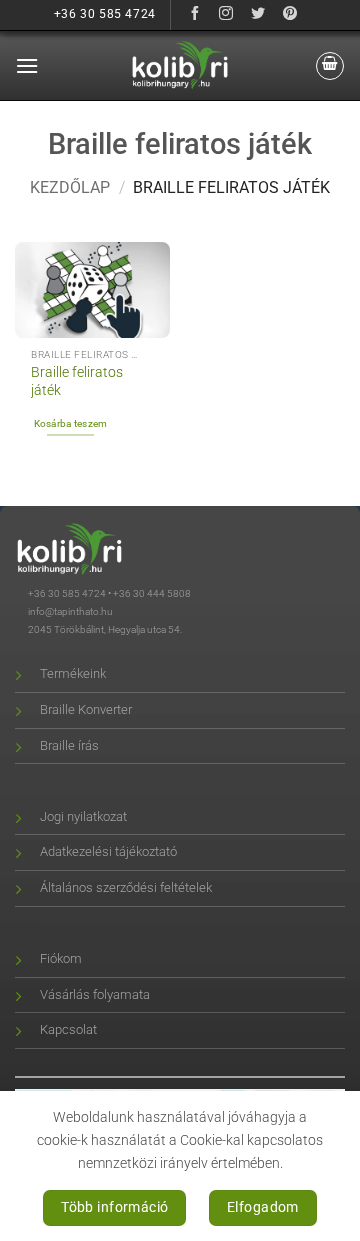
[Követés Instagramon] (226, 14)
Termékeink (73, 673)
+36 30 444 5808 (152, 593)
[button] (27, 65)
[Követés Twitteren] (258, 14)
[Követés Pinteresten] (290, 14)
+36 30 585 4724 (67, 593)
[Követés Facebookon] (194, 14)
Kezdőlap (70, 187)
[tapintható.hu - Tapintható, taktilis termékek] (180, 65)
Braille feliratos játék (77, 381)
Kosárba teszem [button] (71, 423)
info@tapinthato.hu (70, 611)
